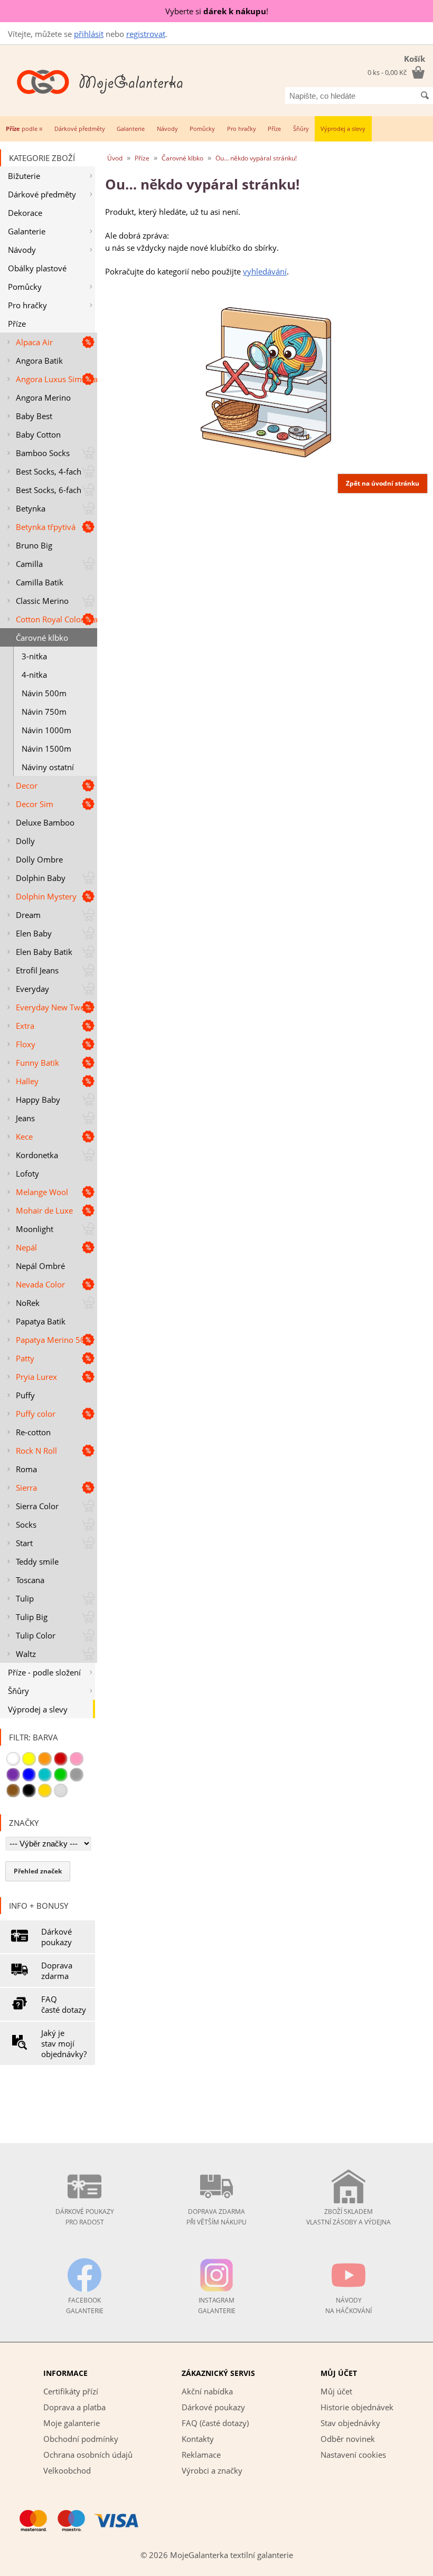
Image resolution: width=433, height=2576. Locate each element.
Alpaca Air (34, 342)
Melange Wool (42, 1192)
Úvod (115, 158)
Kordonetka (37, 1155)
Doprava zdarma (57, 1971)
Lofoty (27, 1173)
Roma (26, 1469)
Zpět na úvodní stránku (383, 483)
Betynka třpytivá (46, 527)
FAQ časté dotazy (64, 2004)
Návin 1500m (46, 749)
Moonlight (35, 1229)
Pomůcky (202, 129)
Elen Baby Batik (44, 952)
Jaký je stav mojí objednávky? (64, 2043)
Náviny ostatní (48, 767)
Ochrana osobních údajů (88, 2455)
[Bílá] (13, 1759)
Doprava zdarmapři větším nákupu (216, 2217)
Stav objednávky (350, 2423)
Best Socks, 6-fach (49, 490)
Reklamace (201, 2455)
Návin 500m (44, 693)
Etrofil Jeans (37, 970)
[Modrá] (29, 1775)
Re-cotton (33, 1432)
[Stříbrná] (61, 1791)
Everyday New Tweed (55, 1007)
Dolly (25, 841)
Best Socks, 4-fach (49, 471)
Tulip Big (32, 1617)
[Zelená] (61, 1775)
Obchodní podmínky (81, 2439)
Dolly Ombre (39, 859)
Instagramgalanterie (217, 2305)
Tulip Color (36, 1635)
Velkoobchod (67, 2470)
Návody (167, 129)
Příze (274, 129)
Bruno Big (34, 545)
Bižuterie (24, 176)
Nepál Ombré (40, 1266)
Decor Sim (35, 804)
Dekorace (25, 213)
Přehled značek (38, 1871)
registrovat (146, 34)
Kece (24, 1137)
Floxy (26, 1044)
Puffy (25, 1395)
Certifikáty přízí (71, 2391)
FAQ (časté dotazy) (215, 2423)
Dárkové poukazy (57, 1937)
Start (24, 1543)
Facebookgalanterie (85, 2305)
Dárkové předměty (80, 129)
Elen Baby (34, 933)
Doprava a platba (74, 2407)
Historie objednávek (357, 2407)
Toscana (30, 1580)
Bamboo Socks (43, 453)
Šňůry (301, 129)
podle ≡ (24, 129)
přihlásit (89, 34)
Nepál (26, 1247)
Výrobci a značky (212, 2470)
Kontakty (198, 2439)
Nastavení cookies (353, 2455)
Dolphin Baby (41, 878)
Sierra (26, 1488)
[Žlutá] (29, 1759)
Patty (25, 1358)
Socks (26, 1524)
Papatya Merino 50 (50, 1340)
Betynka (31, 508)
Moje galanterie (72, 2423)
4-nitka (34, 675)
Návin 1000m (46, 730)
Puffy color (36, 1414)
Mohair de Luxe (44, 1210)
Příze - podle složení (44, 1672)
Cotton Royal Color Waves (57, 619)
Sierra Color (37, 1506)
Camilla (29, 564)
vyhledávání (265, 271)
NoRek (28, 1303)
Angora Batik (39, 361)
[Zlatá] (45, 1791)
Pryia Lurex (36, 1377)
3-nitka (34, 656)
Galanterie (131, 129)
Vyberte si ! (217, 11)
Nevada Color (40, 1284)
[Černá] (29, 1791)
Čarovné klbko (42, 638)
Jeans (25, 1118)
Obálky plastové (37, 268)
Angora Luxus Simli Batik (57, 379)
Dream (28, 915)
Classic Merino (42, 601)
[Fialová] (13, 1775)
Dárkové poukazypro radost (85, 2217)
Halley (27, 1081)
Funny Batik (37, 1063)
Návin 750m (44, 712)
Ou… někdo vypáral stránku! (256, 158)
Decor (27, 785)
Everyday (32, 989)
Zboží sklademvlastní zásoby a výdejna (349, 2217)
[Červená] (61, 1759)
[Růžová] (77, 1759)
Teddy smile (37, 1561)
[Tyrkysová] (45, 1775)
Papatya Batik (41, 1321)
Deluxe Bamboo (45, 822)
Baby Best (34, 416)
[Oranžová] (45, 1759)
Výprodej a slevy (343, 129)
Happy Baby (38, 1100)
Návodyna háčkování (349, 2305)
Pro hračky (242, 129)
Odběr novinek (348, 2439)
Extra (25, 1026)
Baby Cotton (38, 434)
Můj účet (336, 2391)
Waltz (26, 1654)
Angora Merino (43, 397)
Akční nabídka (207, 2391)
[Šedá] (77, 1775)
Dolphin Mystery (46, 896)
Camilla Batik (40, 582)
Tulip (25, 1598)
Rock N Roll (36, 1451)
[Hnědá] (13, 1791)
